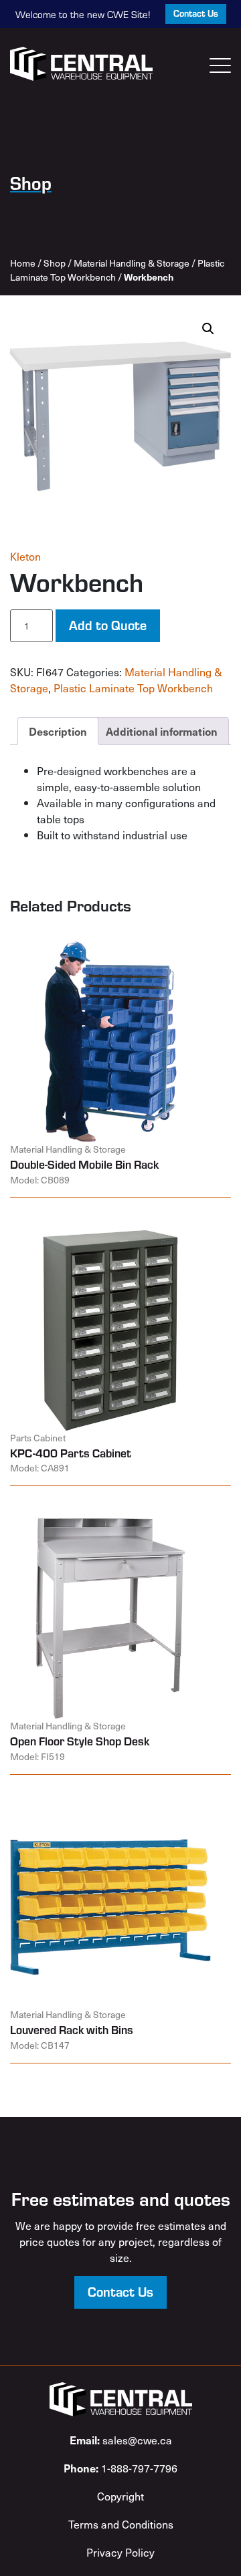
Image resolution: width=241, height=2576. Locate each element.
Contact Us (196, 13)
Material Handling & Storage (132, 263)
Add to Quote (108, 624)
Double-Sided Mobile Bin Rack (84, 1164)
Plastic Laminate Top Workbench (133, 688)
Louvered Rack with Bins (72, 2029)
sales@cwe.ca (121, 2440)
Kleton (25, 556)
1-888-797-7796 (120, 2468)
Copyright (120, 2496)
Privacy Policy (120, 2552)
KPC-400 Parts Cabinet (71, 1453)
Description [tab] (58, 731)
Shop (55, 263)
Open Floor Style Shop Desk (80, 1741)
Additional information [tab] (162, 731)
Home (23, 263)
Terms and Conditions (121, 2524)
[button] (208, 329)
